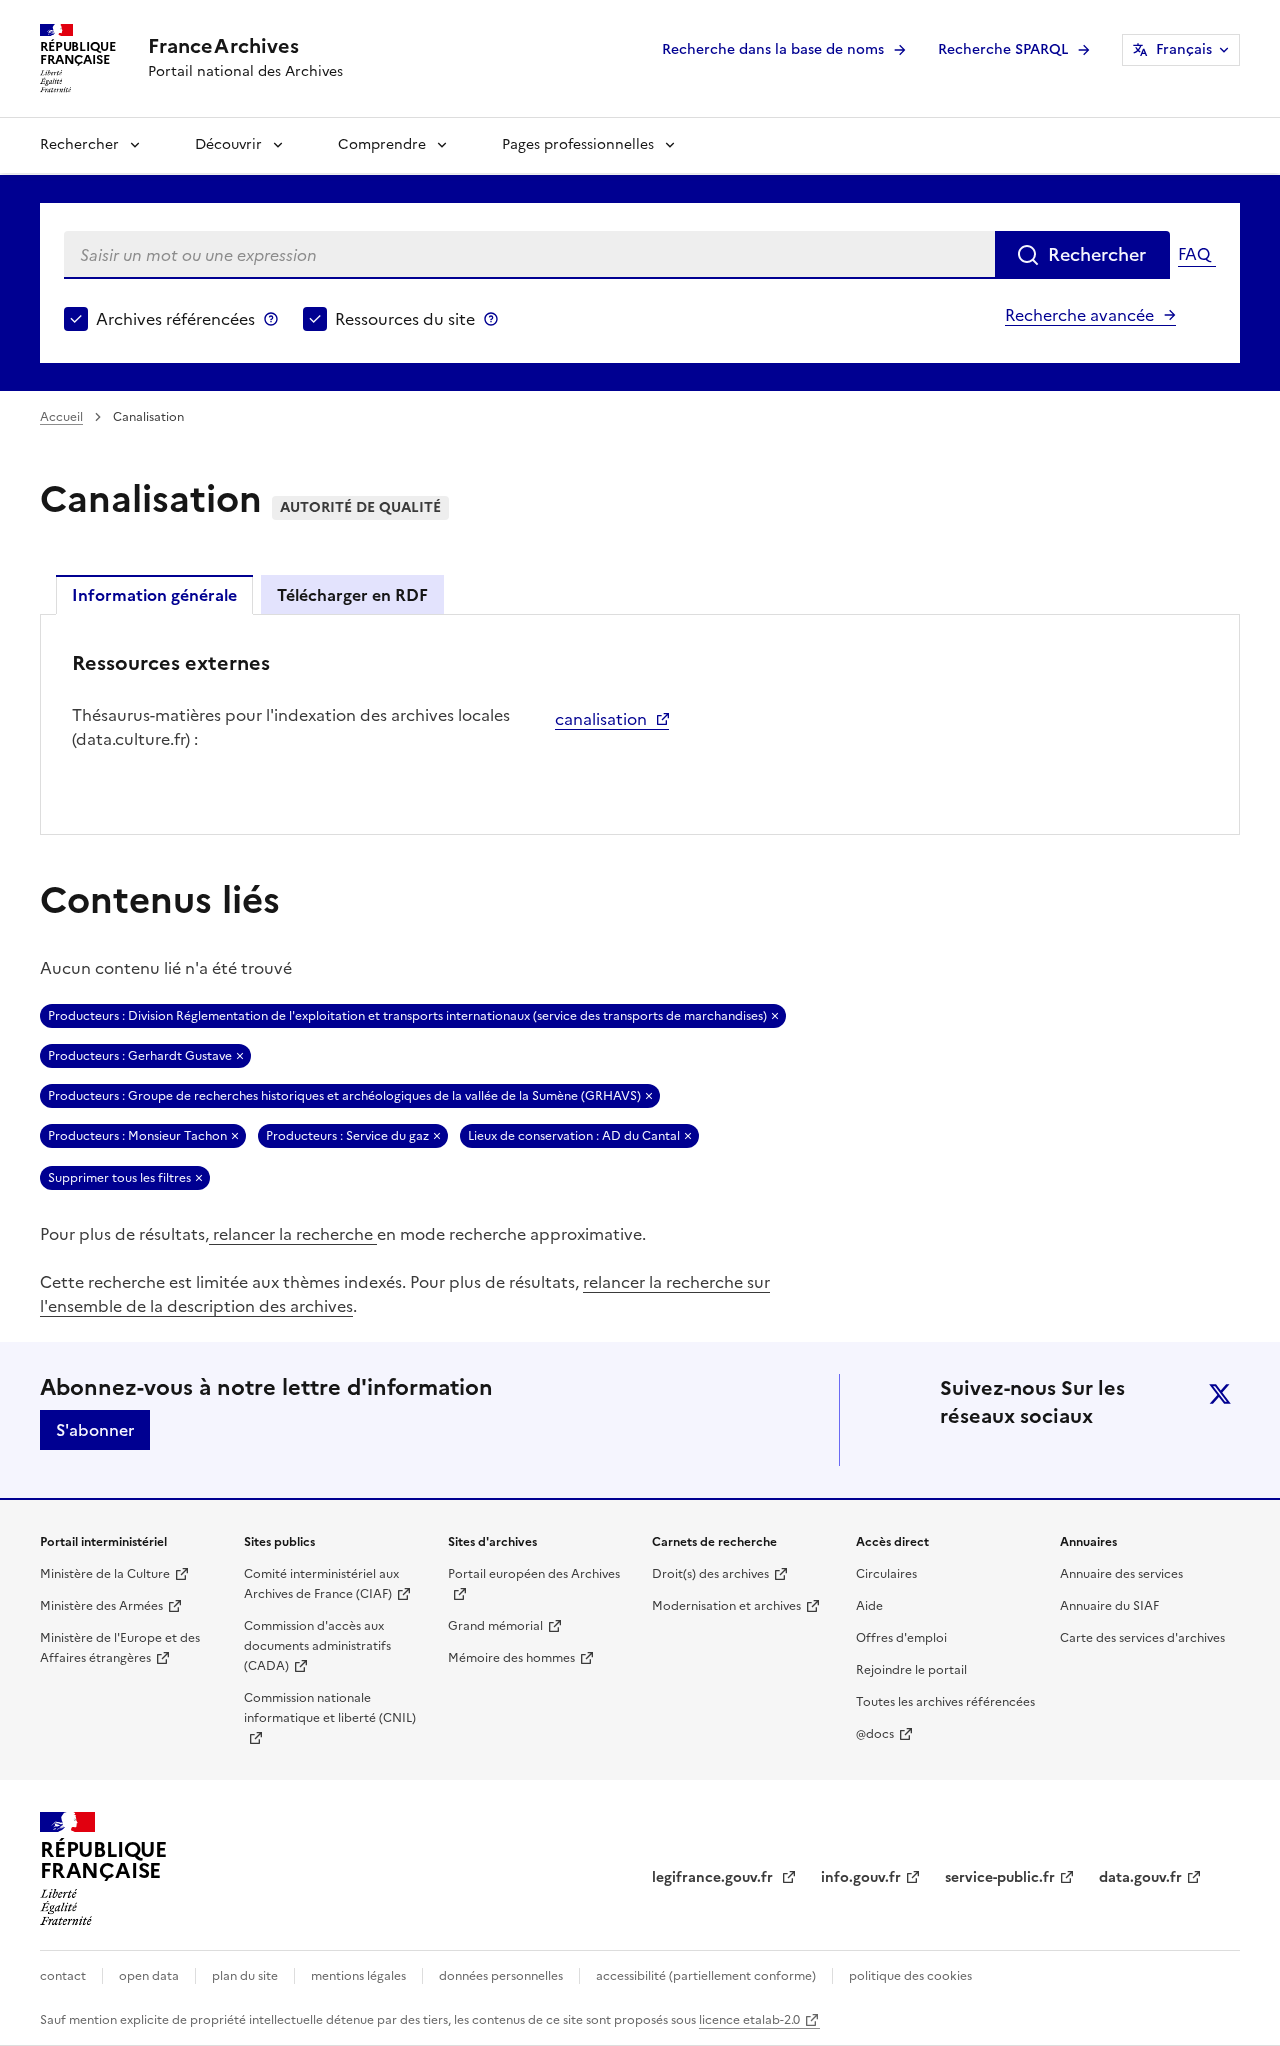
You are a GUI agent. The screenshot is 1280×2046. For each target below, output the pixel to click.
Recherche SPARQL (1003, 49)
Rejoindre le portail (911, 1670)
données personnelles (501, 1976)
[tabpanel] (640, 723)
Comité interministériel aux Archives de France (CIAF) (321, 1584)
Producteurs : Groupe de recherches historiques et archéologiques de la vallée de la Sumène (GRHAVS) (344, 1096)
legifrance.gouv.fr (714, 1877)
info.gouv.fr (861, 1877)
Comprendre (382, 144)
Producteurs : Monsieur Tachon (137, 1136)
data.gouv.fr (1140, 1877)
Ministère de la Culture (105, 1574)
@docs (875, 1734)
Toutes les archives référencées (945, 1702)
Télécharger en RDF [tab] (352, 595)
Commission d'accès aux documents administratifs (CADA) (317, 1646)
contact (63, 1976)
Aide (869, 1606)
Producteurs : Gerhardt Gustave (140, 1056)
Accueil (61, 417)
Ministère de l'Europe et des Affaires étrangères (120, 1648)
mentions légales (358, 1976)
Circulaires (886, 1574)
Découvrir (228, 144)
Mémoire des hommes (511, 1658)
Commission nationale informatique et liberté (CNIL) (330, 1708)
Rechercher (79, 144)
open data (149, 1976)
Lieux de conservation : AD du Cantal (574, 1136)
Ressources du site (405, 319)
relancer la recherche (293, 1234)
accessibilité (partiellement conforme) (706, 1976)
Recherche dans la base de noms (773, 49)
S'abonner (95, 1430)
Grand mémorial (495, 1626)
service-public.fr (1000, 1877)
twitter (1220, 1394)
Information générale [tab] (154, 595)
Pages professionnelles (578, 144)
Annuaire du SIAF (1109, 1606)
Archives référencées (175, 319)
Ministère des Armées (101, 1606)
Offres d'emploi (901, 1638)
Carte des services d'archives (1142, 1638)
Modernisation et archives (726, 1606)
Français (1184, 49)
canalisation (601, 719)
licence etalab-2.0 (749, 2020)
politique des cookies (910, 1976)
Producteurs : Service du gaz (347, 1136)
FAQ (1194, 254)
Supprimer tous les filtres (119, 1178)
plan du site (245, 1976)
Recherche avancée (1079, 315)
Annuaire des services (1121, 1574)
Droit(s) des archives (710, 1574)
